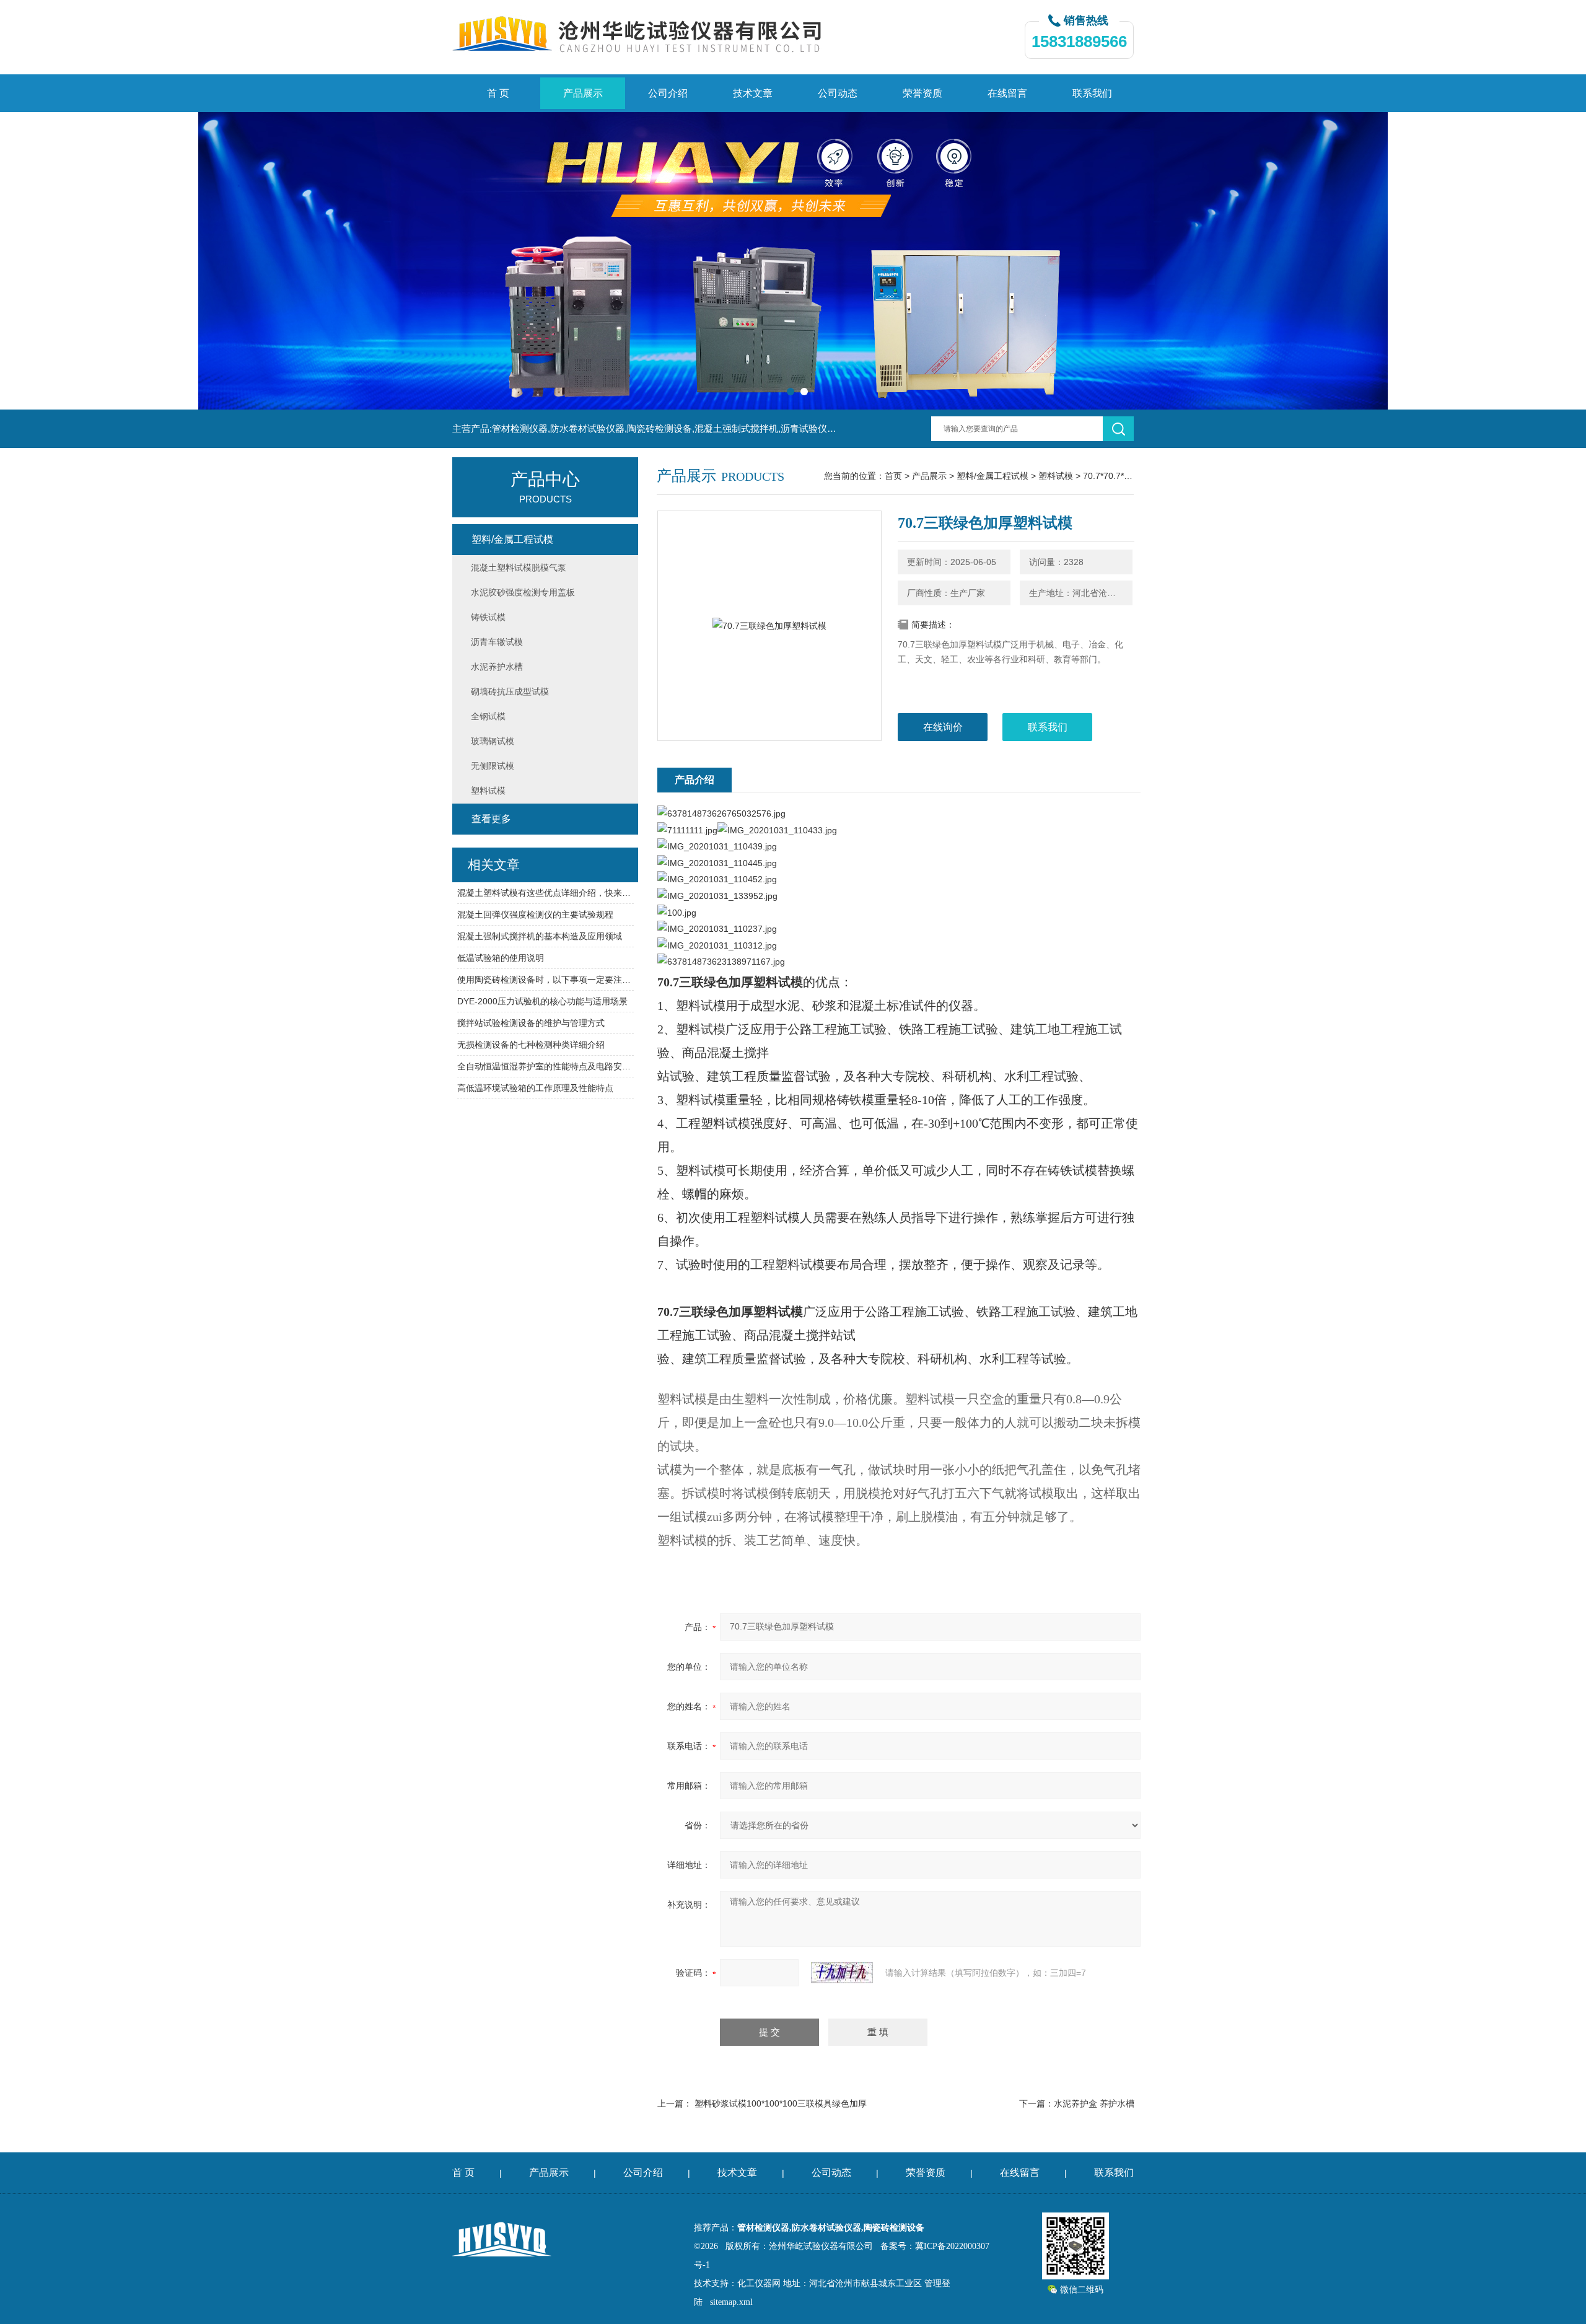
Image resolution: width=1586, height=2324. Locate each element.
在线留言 (1007, 93)
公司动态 (838, 93)
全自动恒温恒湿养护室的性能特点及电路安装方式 (545, 1066)
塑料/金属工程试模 (992, 476)
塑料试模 (1056, 476)
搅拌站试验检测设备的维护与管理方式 (531, 1023)
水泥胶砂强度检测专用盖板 (523, 592)
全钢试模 (488, 716)
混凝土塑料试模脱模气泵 (519, 568)
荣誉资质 (922, 93)
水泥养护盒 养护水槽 (1094, 2103)
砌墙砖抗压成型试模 (510, 691)
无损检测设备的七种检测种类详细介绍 (531, 1045)
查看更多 (491, 819)
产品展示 (583, 93)
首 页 (498, 93)
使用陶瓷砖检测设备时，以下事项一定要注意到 (545, 980)
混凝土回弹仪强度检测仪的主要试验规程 (535, 914)
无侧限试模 (493, 766)
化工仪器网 (759, 2283)
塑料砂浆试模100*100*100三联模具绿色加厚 (781, 2103)
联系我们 (1092, 93)
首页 (893, 476)
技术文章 (753, 93)
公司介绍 (668, 93)
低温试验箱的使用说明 (501, 958)
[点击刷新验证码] (842, 1973)
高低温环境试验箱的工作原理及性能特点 (535, 1088)
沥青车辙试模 (497, 642)
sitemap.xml (731, 2302)
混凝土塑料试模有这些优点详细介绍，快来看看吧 (545, 893)
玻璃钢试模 (493, 741)
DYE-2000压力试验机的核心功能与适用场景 (542, 1001)
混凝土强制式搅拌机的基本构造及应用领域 (540, 936)
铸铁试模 (488, 617)
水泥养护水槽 (497, 667)
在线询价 (943, 727)
